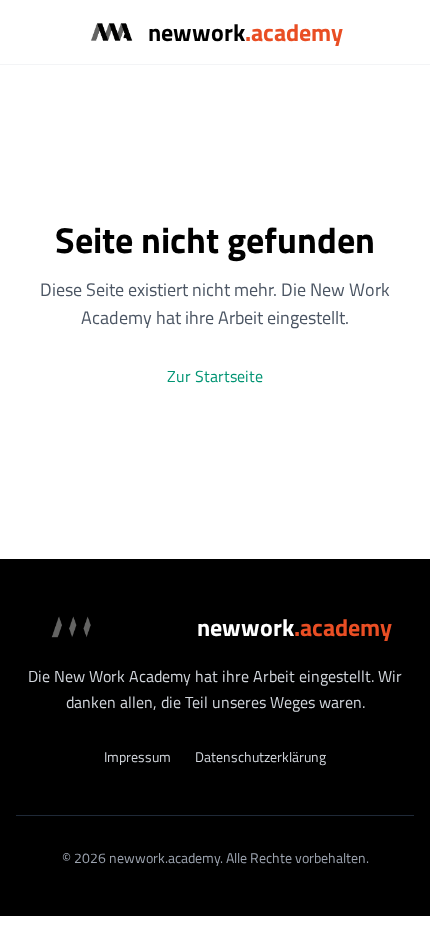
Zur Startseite (215, 376)
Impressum (137, 756)
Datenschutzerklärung (260, 756)
